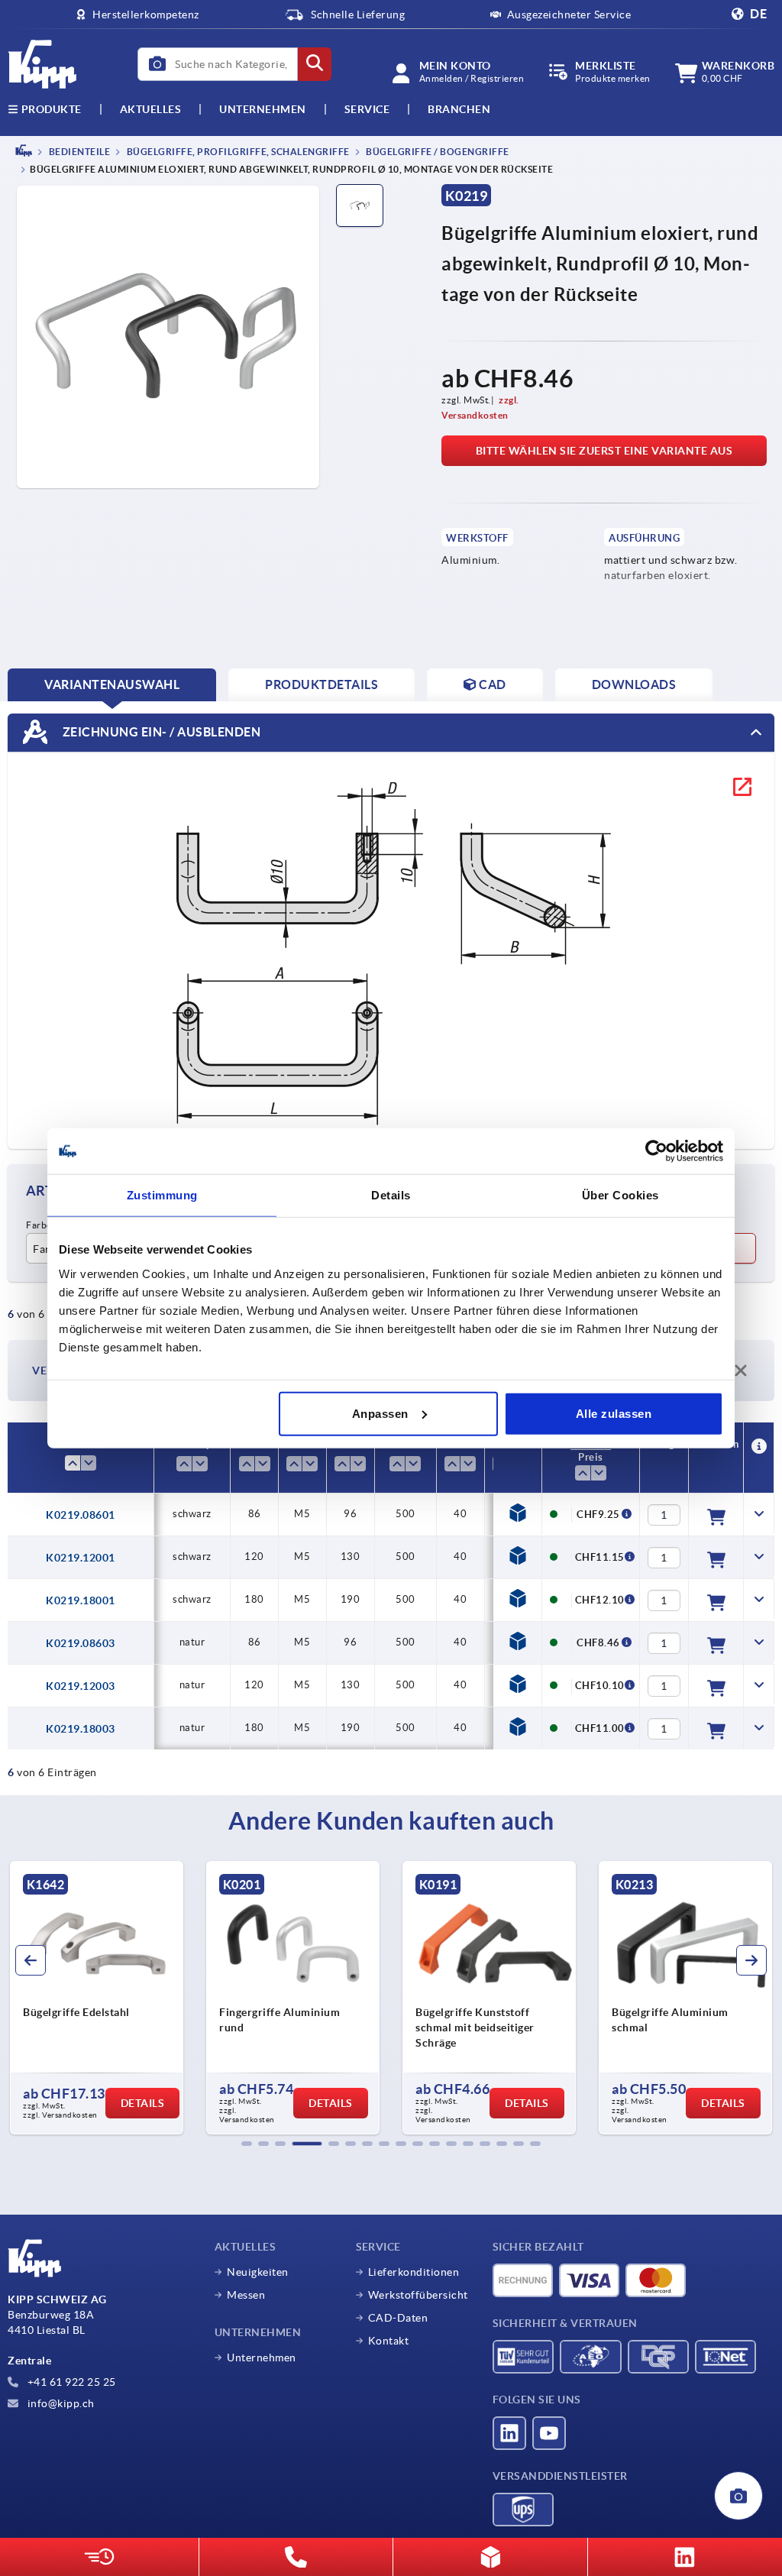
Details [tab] (391, 1195)
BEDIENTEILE (78, 152)
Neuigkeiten (258, 2272)
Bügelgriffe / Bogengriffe (437, 152)
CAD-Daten (398, 2318)
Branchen (459, 109)
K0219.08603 (81, 1643)
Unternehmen (263, 109)
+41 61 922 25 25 (70, 2382)
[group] (97, 1998)
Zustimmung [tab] (162, 1195)
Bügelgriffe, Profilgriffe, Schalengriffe (237, 152)
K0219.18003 (81, 1729)
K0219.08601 (81, 1515)
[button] (247, 2144)
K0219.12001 (81, 1558)
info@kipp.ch (60, 2403)
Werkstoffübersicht (418, 2295)
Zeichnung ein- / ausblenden (160, 732)
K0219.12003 (81, 1686)
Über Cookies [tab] (620, 1195)
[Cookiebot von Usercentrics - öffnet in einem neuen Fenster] (656, 1151)
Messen (246, 2295)
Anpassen (380, 1413)
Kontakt (389, 2341)
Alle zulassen (614, 1413)
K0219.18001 (81, 1600)
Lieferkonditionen (414, 2272)
